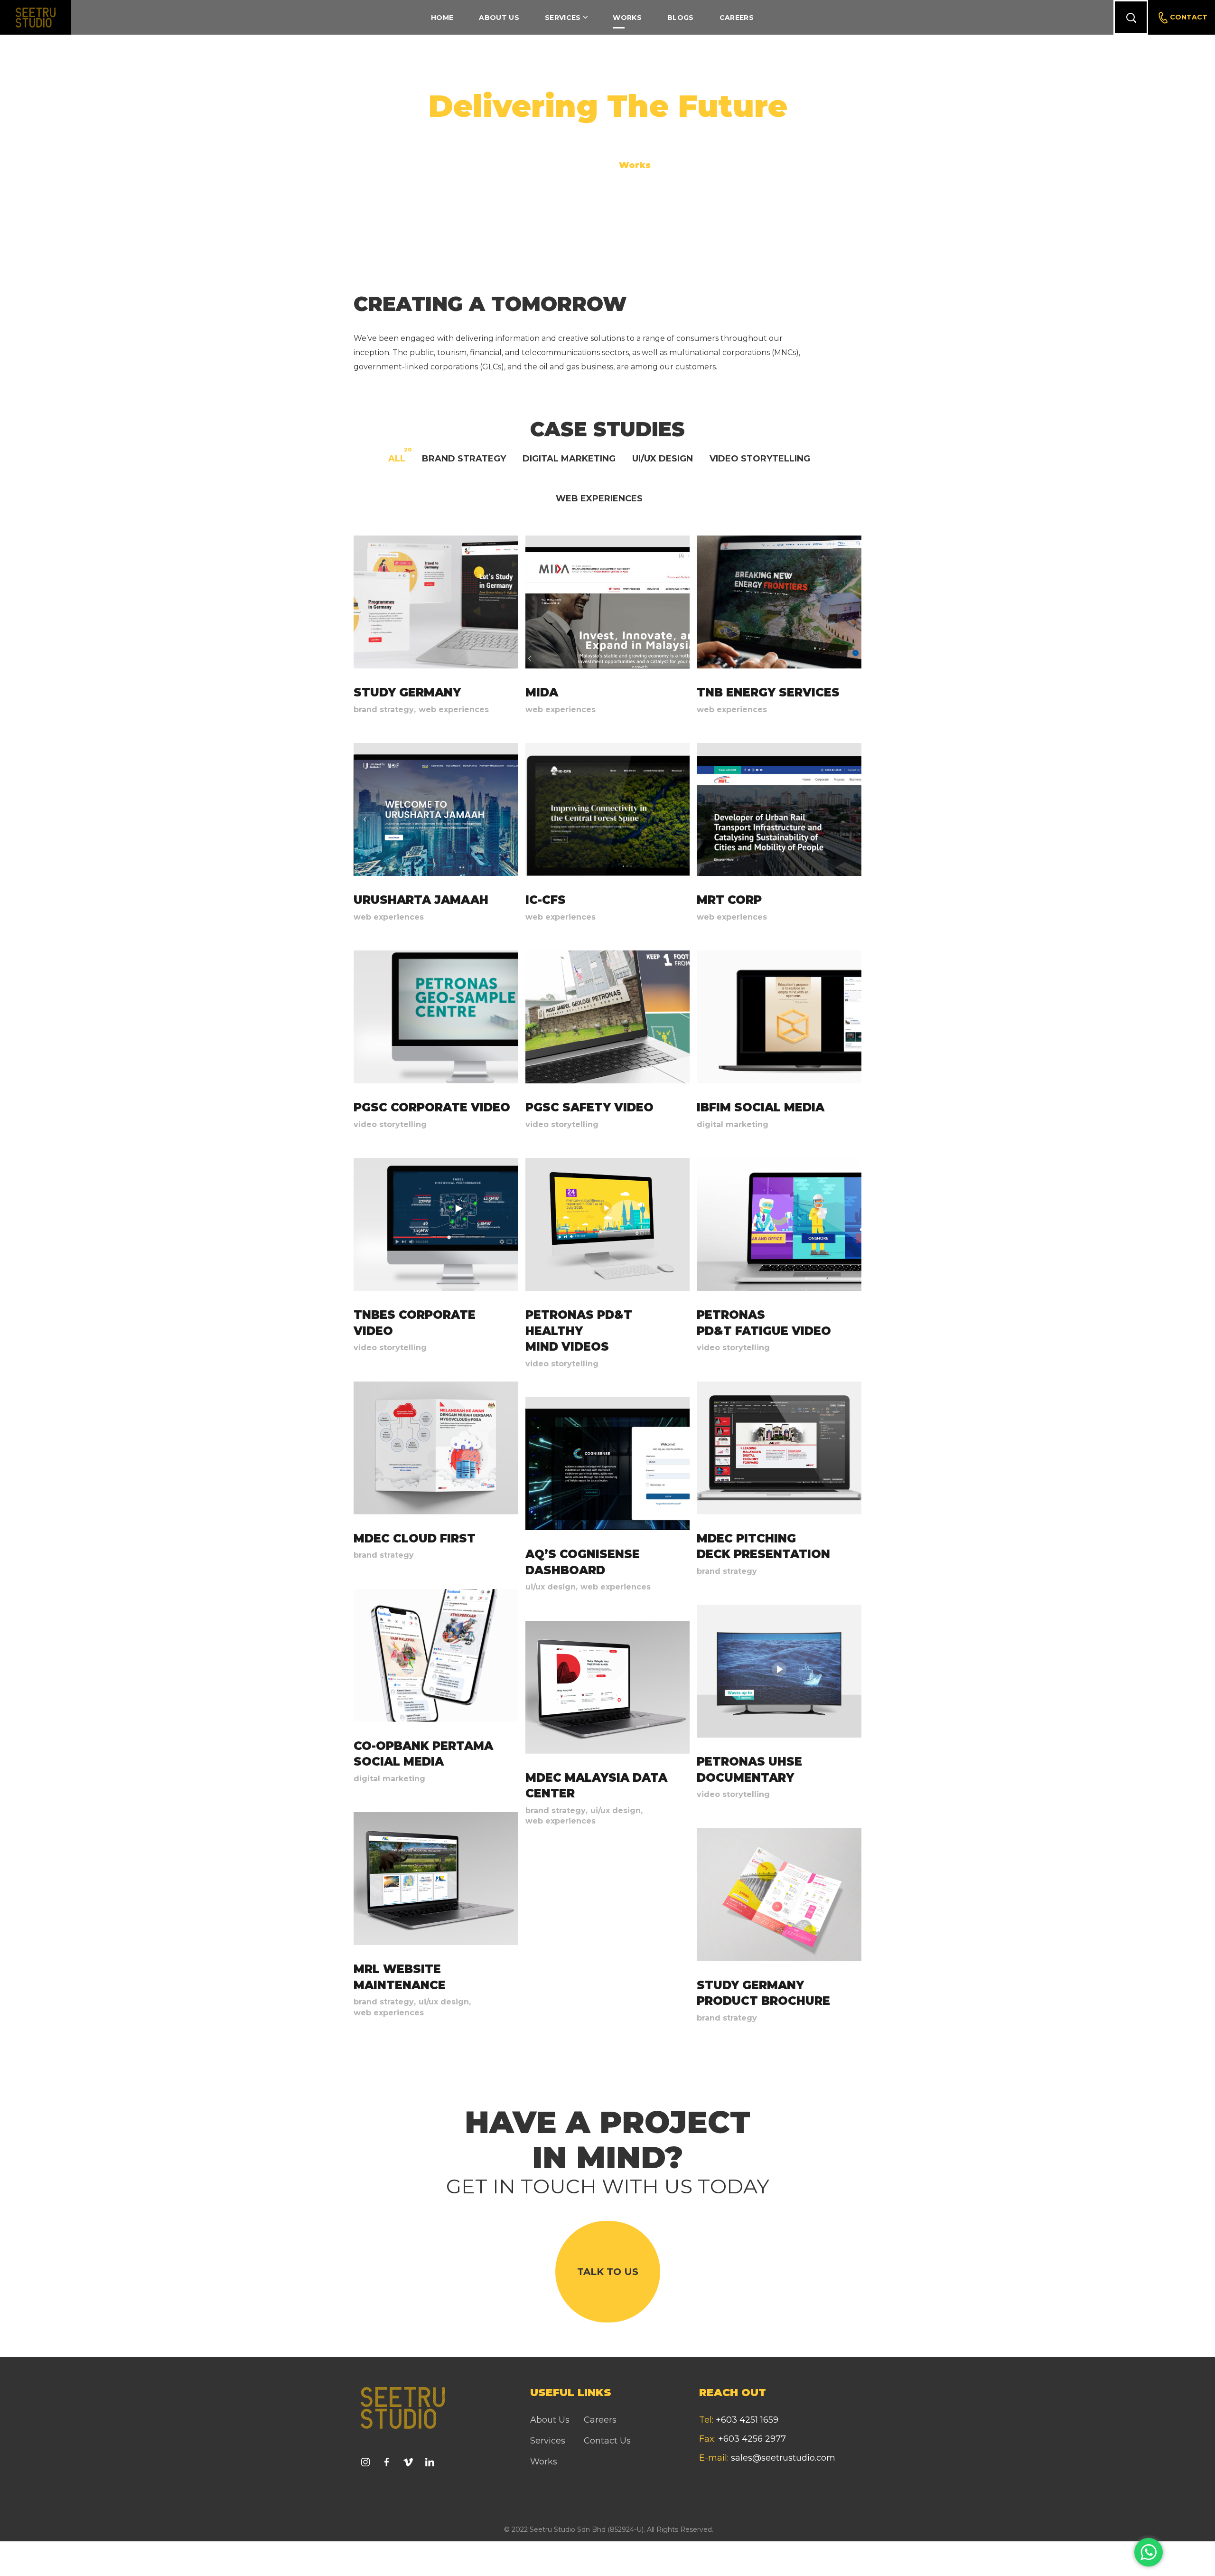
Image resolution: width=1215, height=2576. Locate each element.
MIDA (542, 692)
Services (548, 2441)
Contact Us (607, 2441)
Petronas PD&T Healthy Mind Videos (579, 1331)
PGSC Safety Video (589, 1107)
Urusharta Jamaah (421, 900)
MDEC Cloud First (415, 1538)
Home (586, 165)
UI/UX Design (663, 458)
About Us (550, 2420)
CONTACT (1189, 17)
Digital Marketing (569, 458)
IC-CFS (546, 900)
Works (544, 2462)
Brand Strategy (464, 458)
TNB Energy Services (768, 692)
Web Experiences (599, 498)
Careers (600, 2420)
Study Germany (407, 692)
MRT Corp (729, 900)
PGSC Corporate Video (432, 1107)
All (397, 458)
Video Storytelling (760, 458)
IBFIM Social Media (761, 1107)
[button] (1131, 17)
